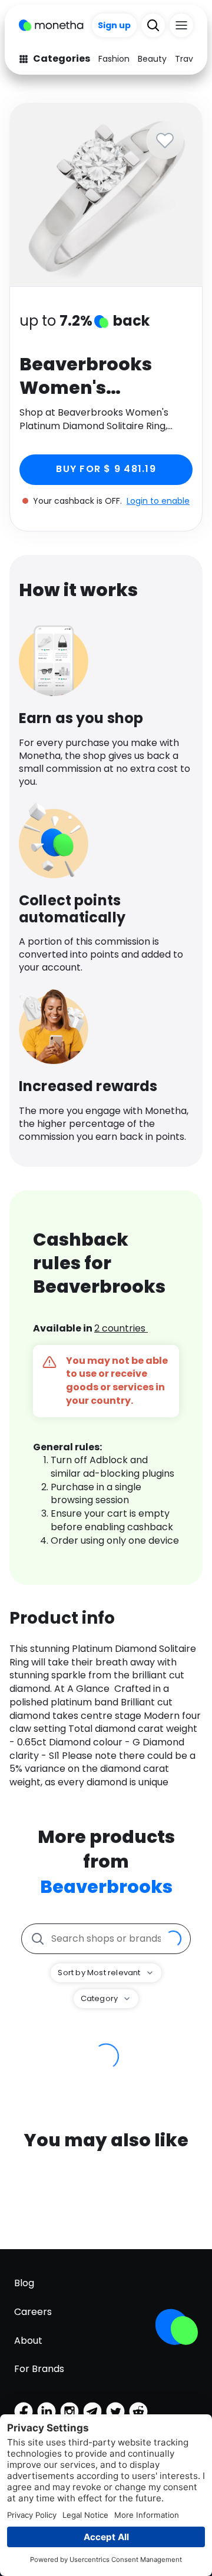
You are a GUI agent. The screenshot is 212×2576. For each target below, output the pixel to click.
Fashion (114, 59)
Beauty (152, 59)
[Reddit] (138, 2411)
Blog (24, 2283)
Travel (188, 59)
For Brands (39, 2369)
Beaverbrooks (106, 1887)
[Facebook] (24, 2411)
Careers (33, 2312)
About (28, 2341)
